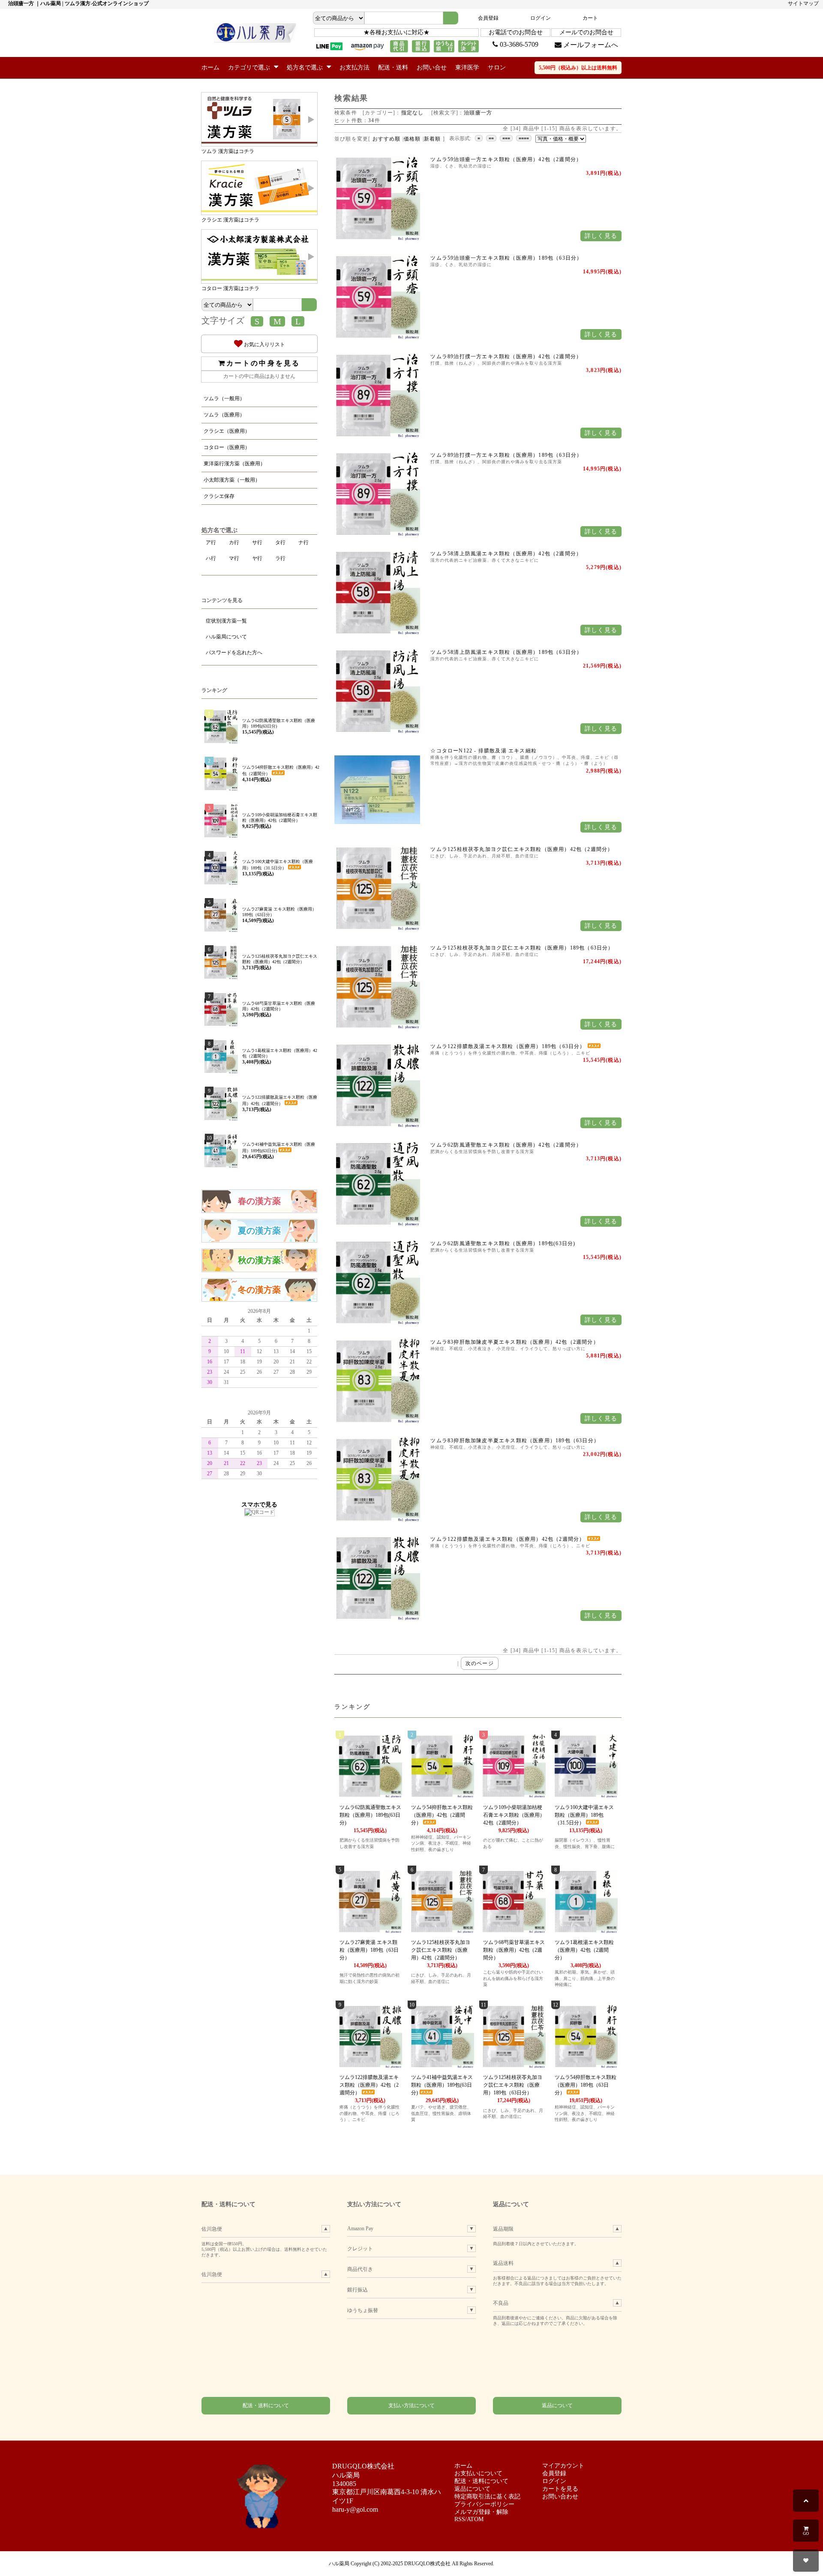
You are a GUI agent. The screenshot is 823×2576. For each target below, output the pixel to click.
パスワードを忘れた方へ (234, 653)
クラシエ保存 (219, 496)
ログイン (541, 18)
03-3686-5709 (518, 44)
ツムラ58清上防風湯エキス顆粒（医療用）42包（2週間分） (506, 554)
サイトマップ (803, 3)
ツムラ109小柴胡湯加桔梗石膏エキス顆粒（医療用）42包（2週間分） (514, 1815)
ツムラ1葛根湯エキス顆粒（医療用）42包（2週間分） (584, 1950)
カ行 (234, 542)
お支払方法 (354, 67)
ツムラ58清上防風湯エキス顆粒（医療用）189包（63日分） (506, 652)
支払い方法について (411, 2405)
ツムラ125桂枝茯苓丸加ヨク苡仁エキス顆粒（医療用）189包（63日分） (522, 948)
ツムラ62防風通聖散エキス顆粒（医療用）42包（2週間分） (506, 1145)
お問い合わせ (560, 2497)
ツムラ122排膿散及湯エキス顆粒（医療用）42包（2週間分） (508, 1539)
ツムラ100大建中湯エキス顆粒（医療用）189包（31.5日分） (584, 1815)
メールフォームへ (590, 45)
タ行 (280, 542)
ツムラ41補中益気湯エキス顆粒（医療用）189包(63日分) (442, 2085)
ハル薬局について (226, 637)
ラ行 (280, 558)
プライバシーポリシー (484, 2504)
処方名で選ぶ (306, 67)
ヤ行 (257, 558)
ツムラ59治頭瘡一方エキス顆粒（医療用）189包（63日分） (506, 258)
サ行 (257, 542)
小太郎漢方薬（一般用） (232, 480)
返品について (557, 2405)
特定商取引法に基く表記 (487, 2497)
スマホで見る (259, 1504)
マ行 (234, 558)
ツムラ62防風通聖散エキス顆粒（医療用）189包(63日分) (503, 1243)
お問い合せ (432, 67)
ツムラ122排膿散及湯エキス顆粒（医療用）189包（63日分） (509, 1046)
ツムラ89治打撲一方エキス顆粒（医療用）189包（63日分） (506, 455)
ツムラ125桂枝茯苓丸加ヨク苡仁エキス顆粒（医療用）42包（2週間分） (522, 849)
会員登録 (488, 18)
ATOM (475, 2519)
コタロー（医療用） (227, 447)
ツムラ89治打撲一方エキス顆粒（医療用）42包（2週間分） (506, 356)
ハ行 (211, 558)
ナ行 (303, 542)
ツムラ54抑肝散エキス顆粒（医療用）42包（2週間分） (442, 1815)
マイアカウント (563, 2466)
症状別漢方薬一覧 (226, 621)
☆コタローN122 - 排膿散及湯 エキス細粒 (484, 751)
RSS (460, 2519)
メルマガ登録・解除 (481, 2512)
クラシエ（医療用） (227, 431)
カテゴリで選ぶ (250, 67)
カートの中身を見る (263, 363)
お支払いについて (478, 2473)
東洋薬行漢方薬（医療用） (234, 464)
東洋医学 (467, 67)
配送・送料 (393, 67)
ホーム (210, 67)
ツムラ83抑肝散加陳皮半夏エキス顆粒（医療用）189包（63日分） (515, 1441)
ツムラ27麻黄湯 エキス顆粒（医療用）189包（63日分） (369, 1950)
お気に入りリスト (264, 344)
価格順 (412, 139)
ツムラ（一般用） (224, 398)
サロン (497, 67)
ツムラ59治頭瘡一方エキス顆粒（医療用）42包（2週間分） (506, 159)
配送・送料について (266, 2405)
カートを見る (560, 2489)
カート (590, 18)
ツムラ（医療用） (224, 415)
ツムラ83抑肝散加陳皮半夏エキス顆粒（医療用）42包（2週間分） (514, 1342)
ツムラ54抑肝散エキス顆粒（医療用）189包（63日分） (586, 2085)
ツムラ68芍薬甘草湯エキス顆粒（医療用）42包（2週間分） (514, 1950)
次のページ (480, 1663)
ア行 (211, 542)
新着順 (433, 139)
